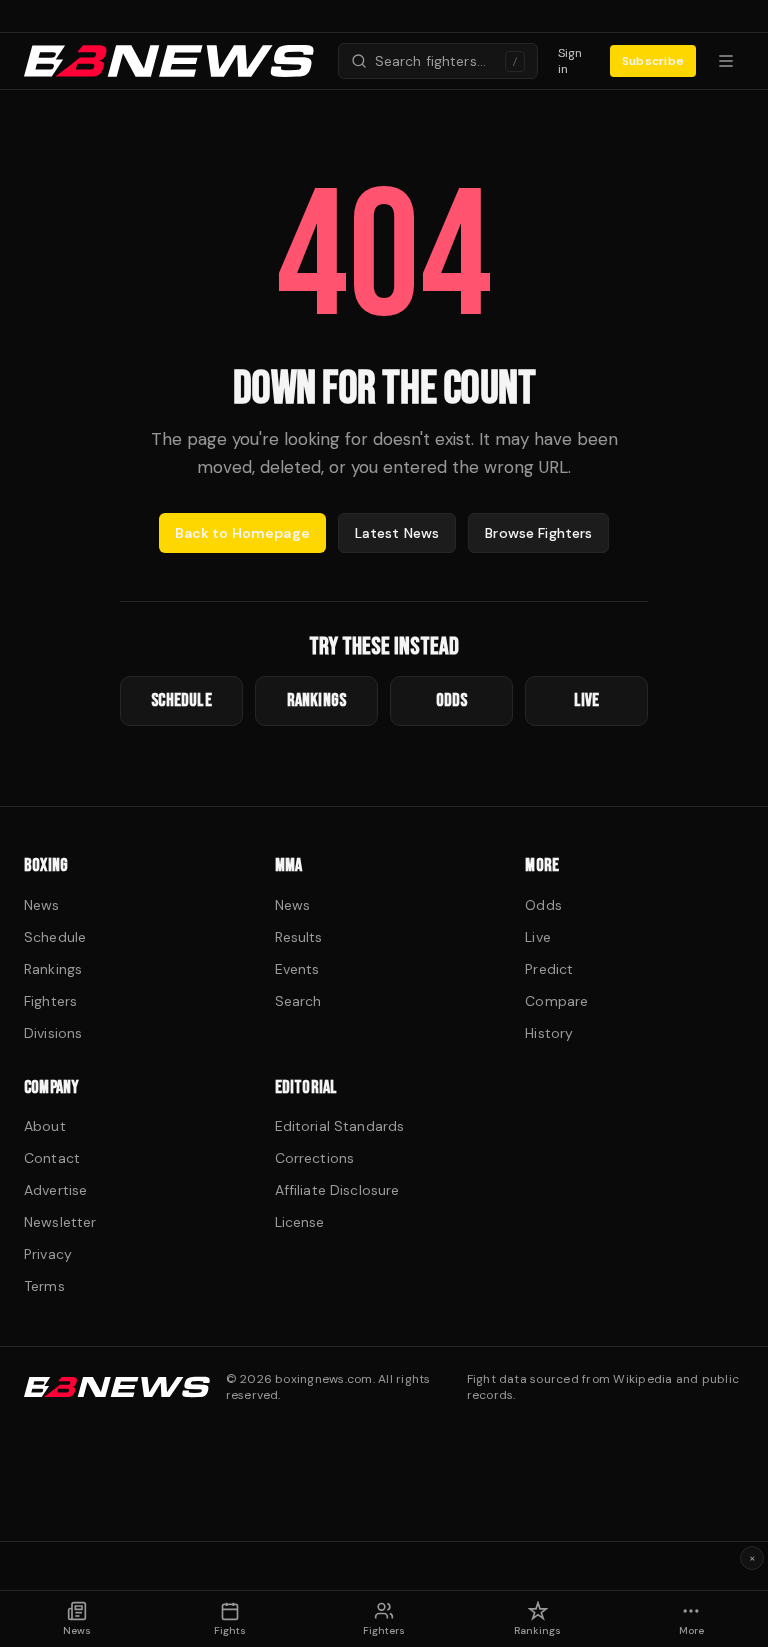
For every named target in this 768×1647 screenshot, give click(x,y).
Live (538, 937)
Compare (556, 1001)
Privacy (48, 1254)
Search (298, 1001)
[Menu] (726, 61)
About (45, 1126)
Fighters (50, 1001)
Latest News (397, 533)
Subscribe (653, 61)
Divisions (53, 1033)
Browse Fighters (538, 533)
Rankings (53, 969)
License (300, 1222)
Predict (549, 969)
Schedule (55, 937)
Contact (52, 1158)
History (549, 1033)
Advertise (55, 1190)
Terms (44, 1286)
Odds (543, 905)
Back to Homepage (242, 533)
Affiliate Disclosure (337, 1190)
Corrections (315, 1158)
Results (299, 937)
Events (297, 969)
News (42, 905)
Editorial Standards (340, 1126)
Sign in (570, 61)
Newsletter (60, 1222)
